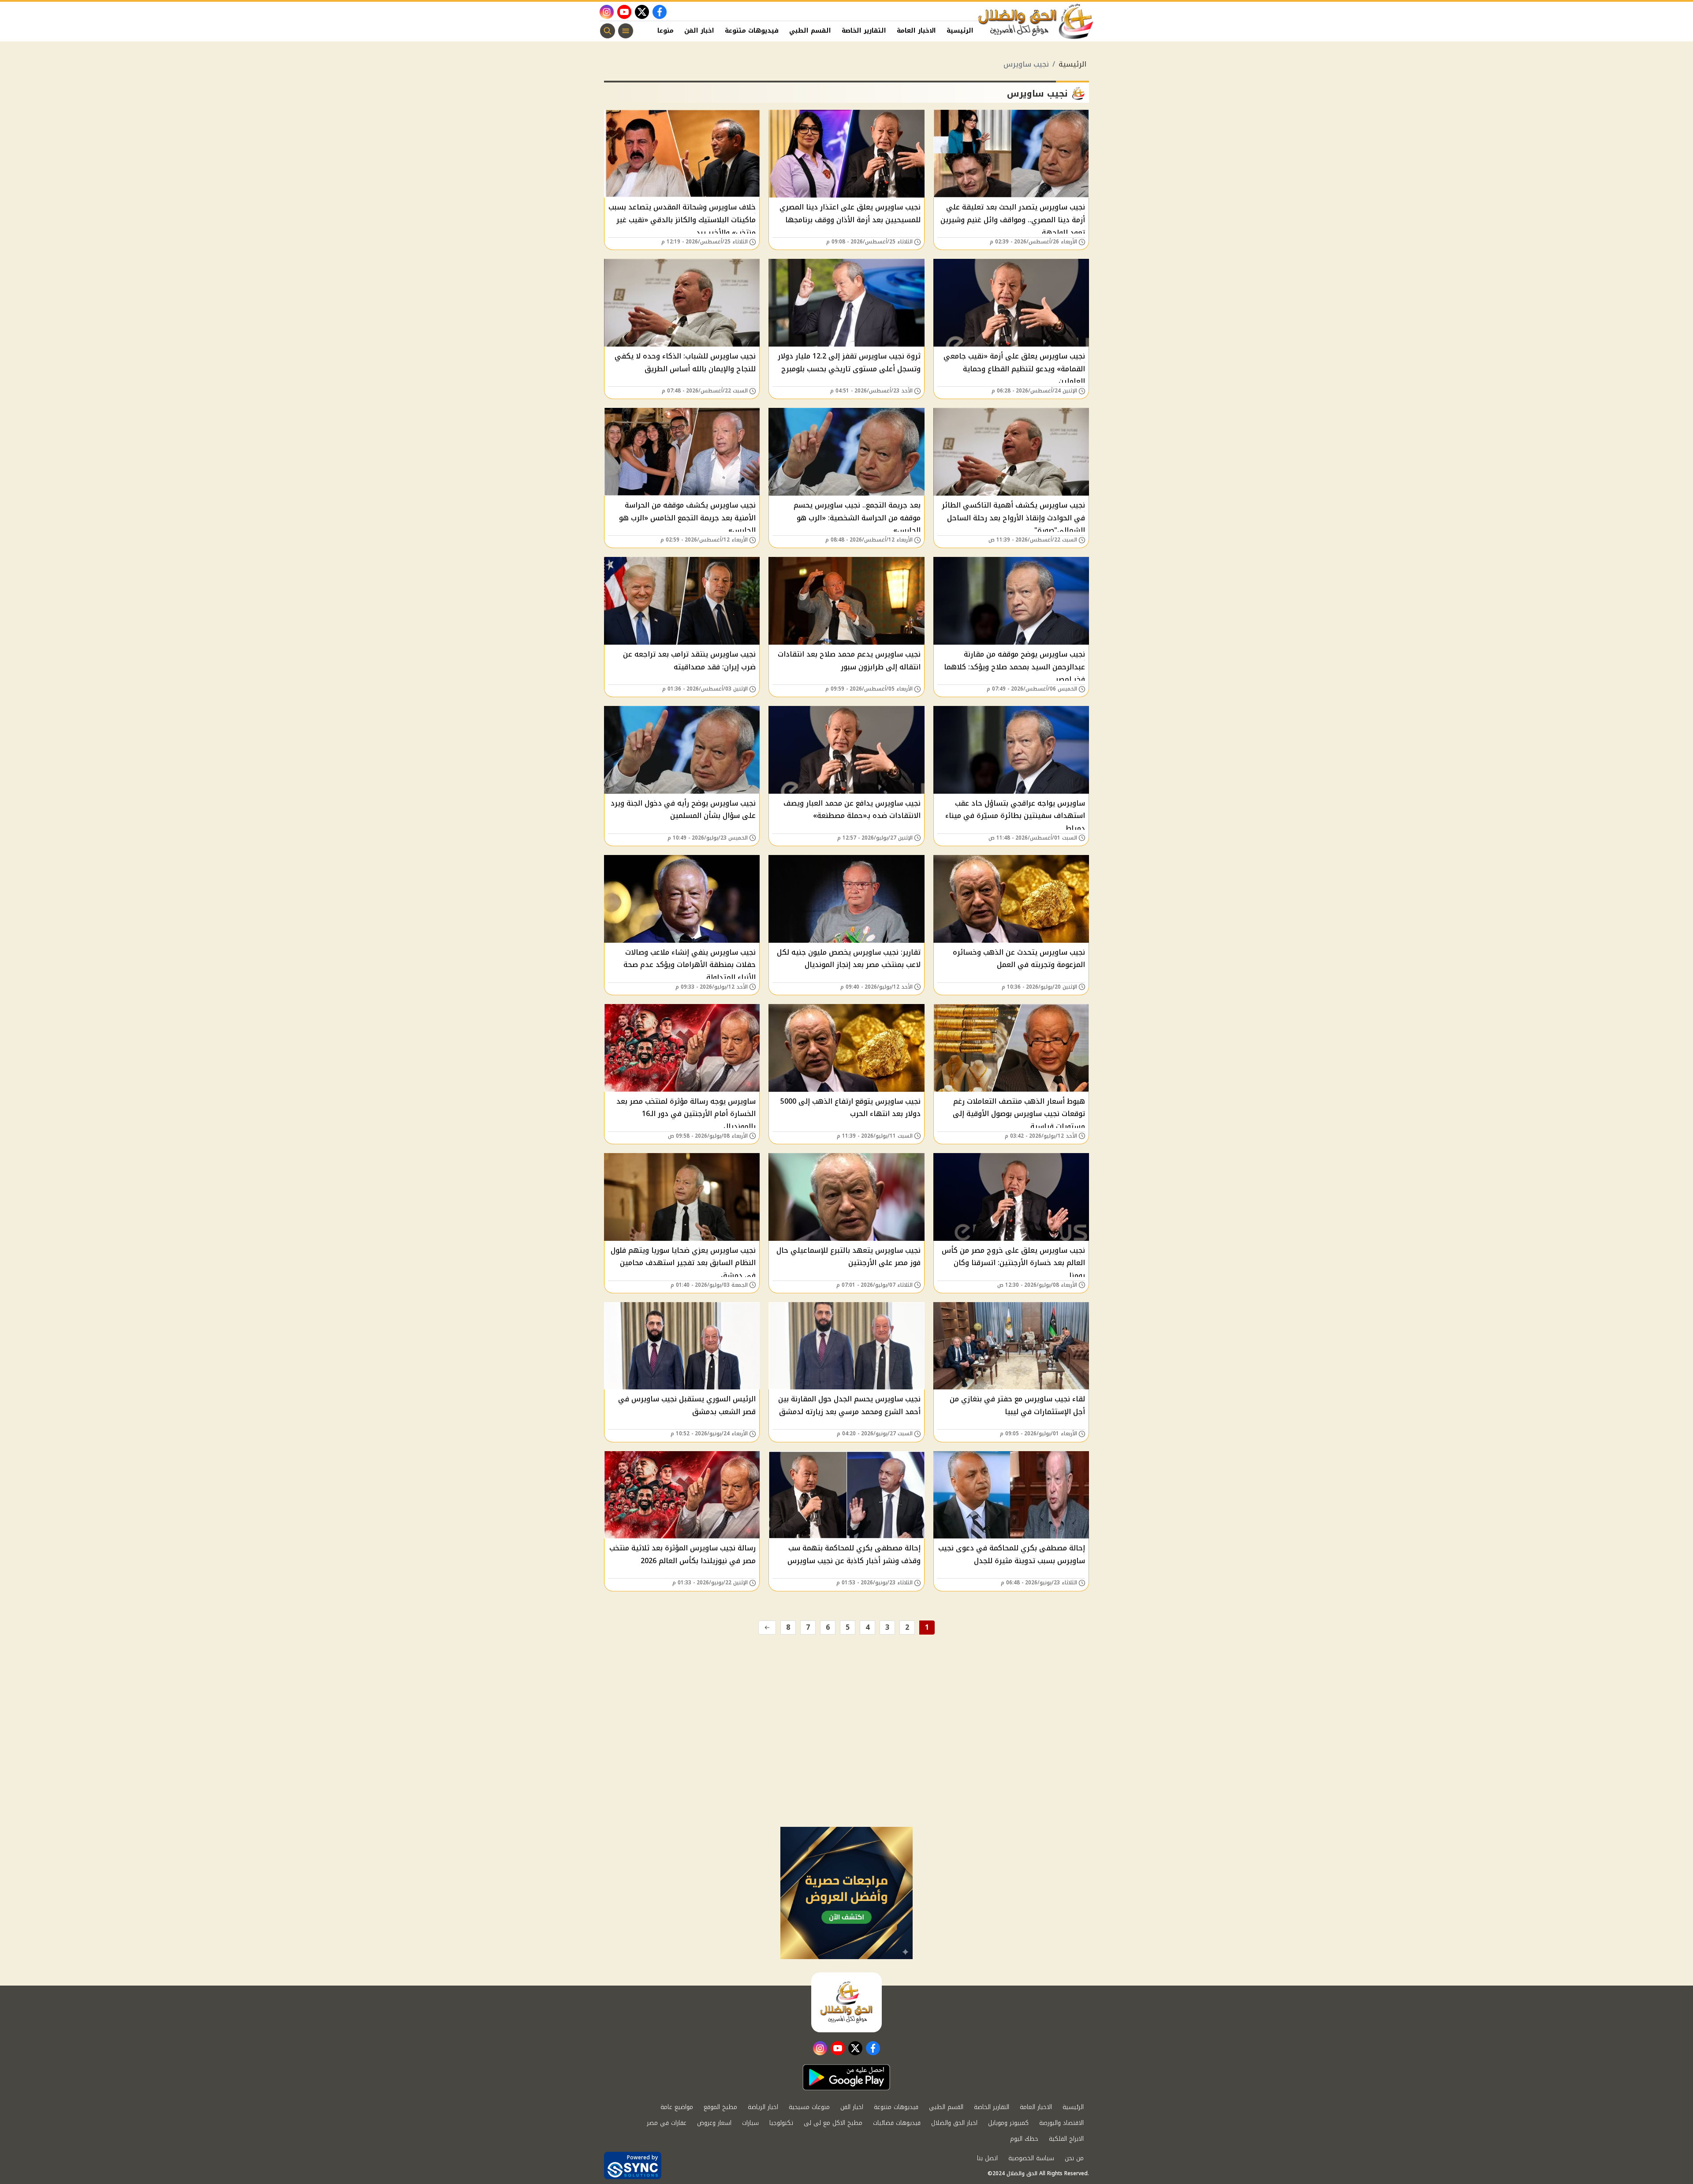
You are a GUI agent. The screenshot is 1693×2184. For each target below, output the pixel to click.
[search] (608, 31)
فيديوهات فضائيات (897, 2123)
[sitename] (846, 2002)
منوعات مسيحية (809, 2107)
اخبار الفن (699, 31)
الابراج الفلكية (1066, 2139)
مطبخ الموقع (720, 2107)
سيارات (750, 2123)
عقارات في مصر (667, 2123)
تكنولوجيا (781, 2123)
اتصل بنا (987, 2158)
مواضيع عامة (677, 2107)
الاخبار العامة (916, 31)
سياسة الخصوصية (1031, 2158)
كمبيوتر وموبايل (1008, 2123)
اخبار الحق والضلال (954, 2123)
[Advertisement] (846, 1761)
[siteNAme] (1036, 22)
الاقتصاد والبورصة (1061, 2123)
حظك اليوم (1024, 2139)
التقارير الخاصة (864, 31)
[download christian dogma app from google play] (846, 2077)
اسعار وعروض (714, 2123)
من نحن (1074, 2158)
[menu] (626, 31)
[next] (767, 1628)
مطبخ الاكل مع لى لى (833, 2123)
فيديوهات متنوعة (752, 31)
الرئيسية (960, 31)
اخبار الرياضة (763, 2107)
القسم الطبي (810, 31)
